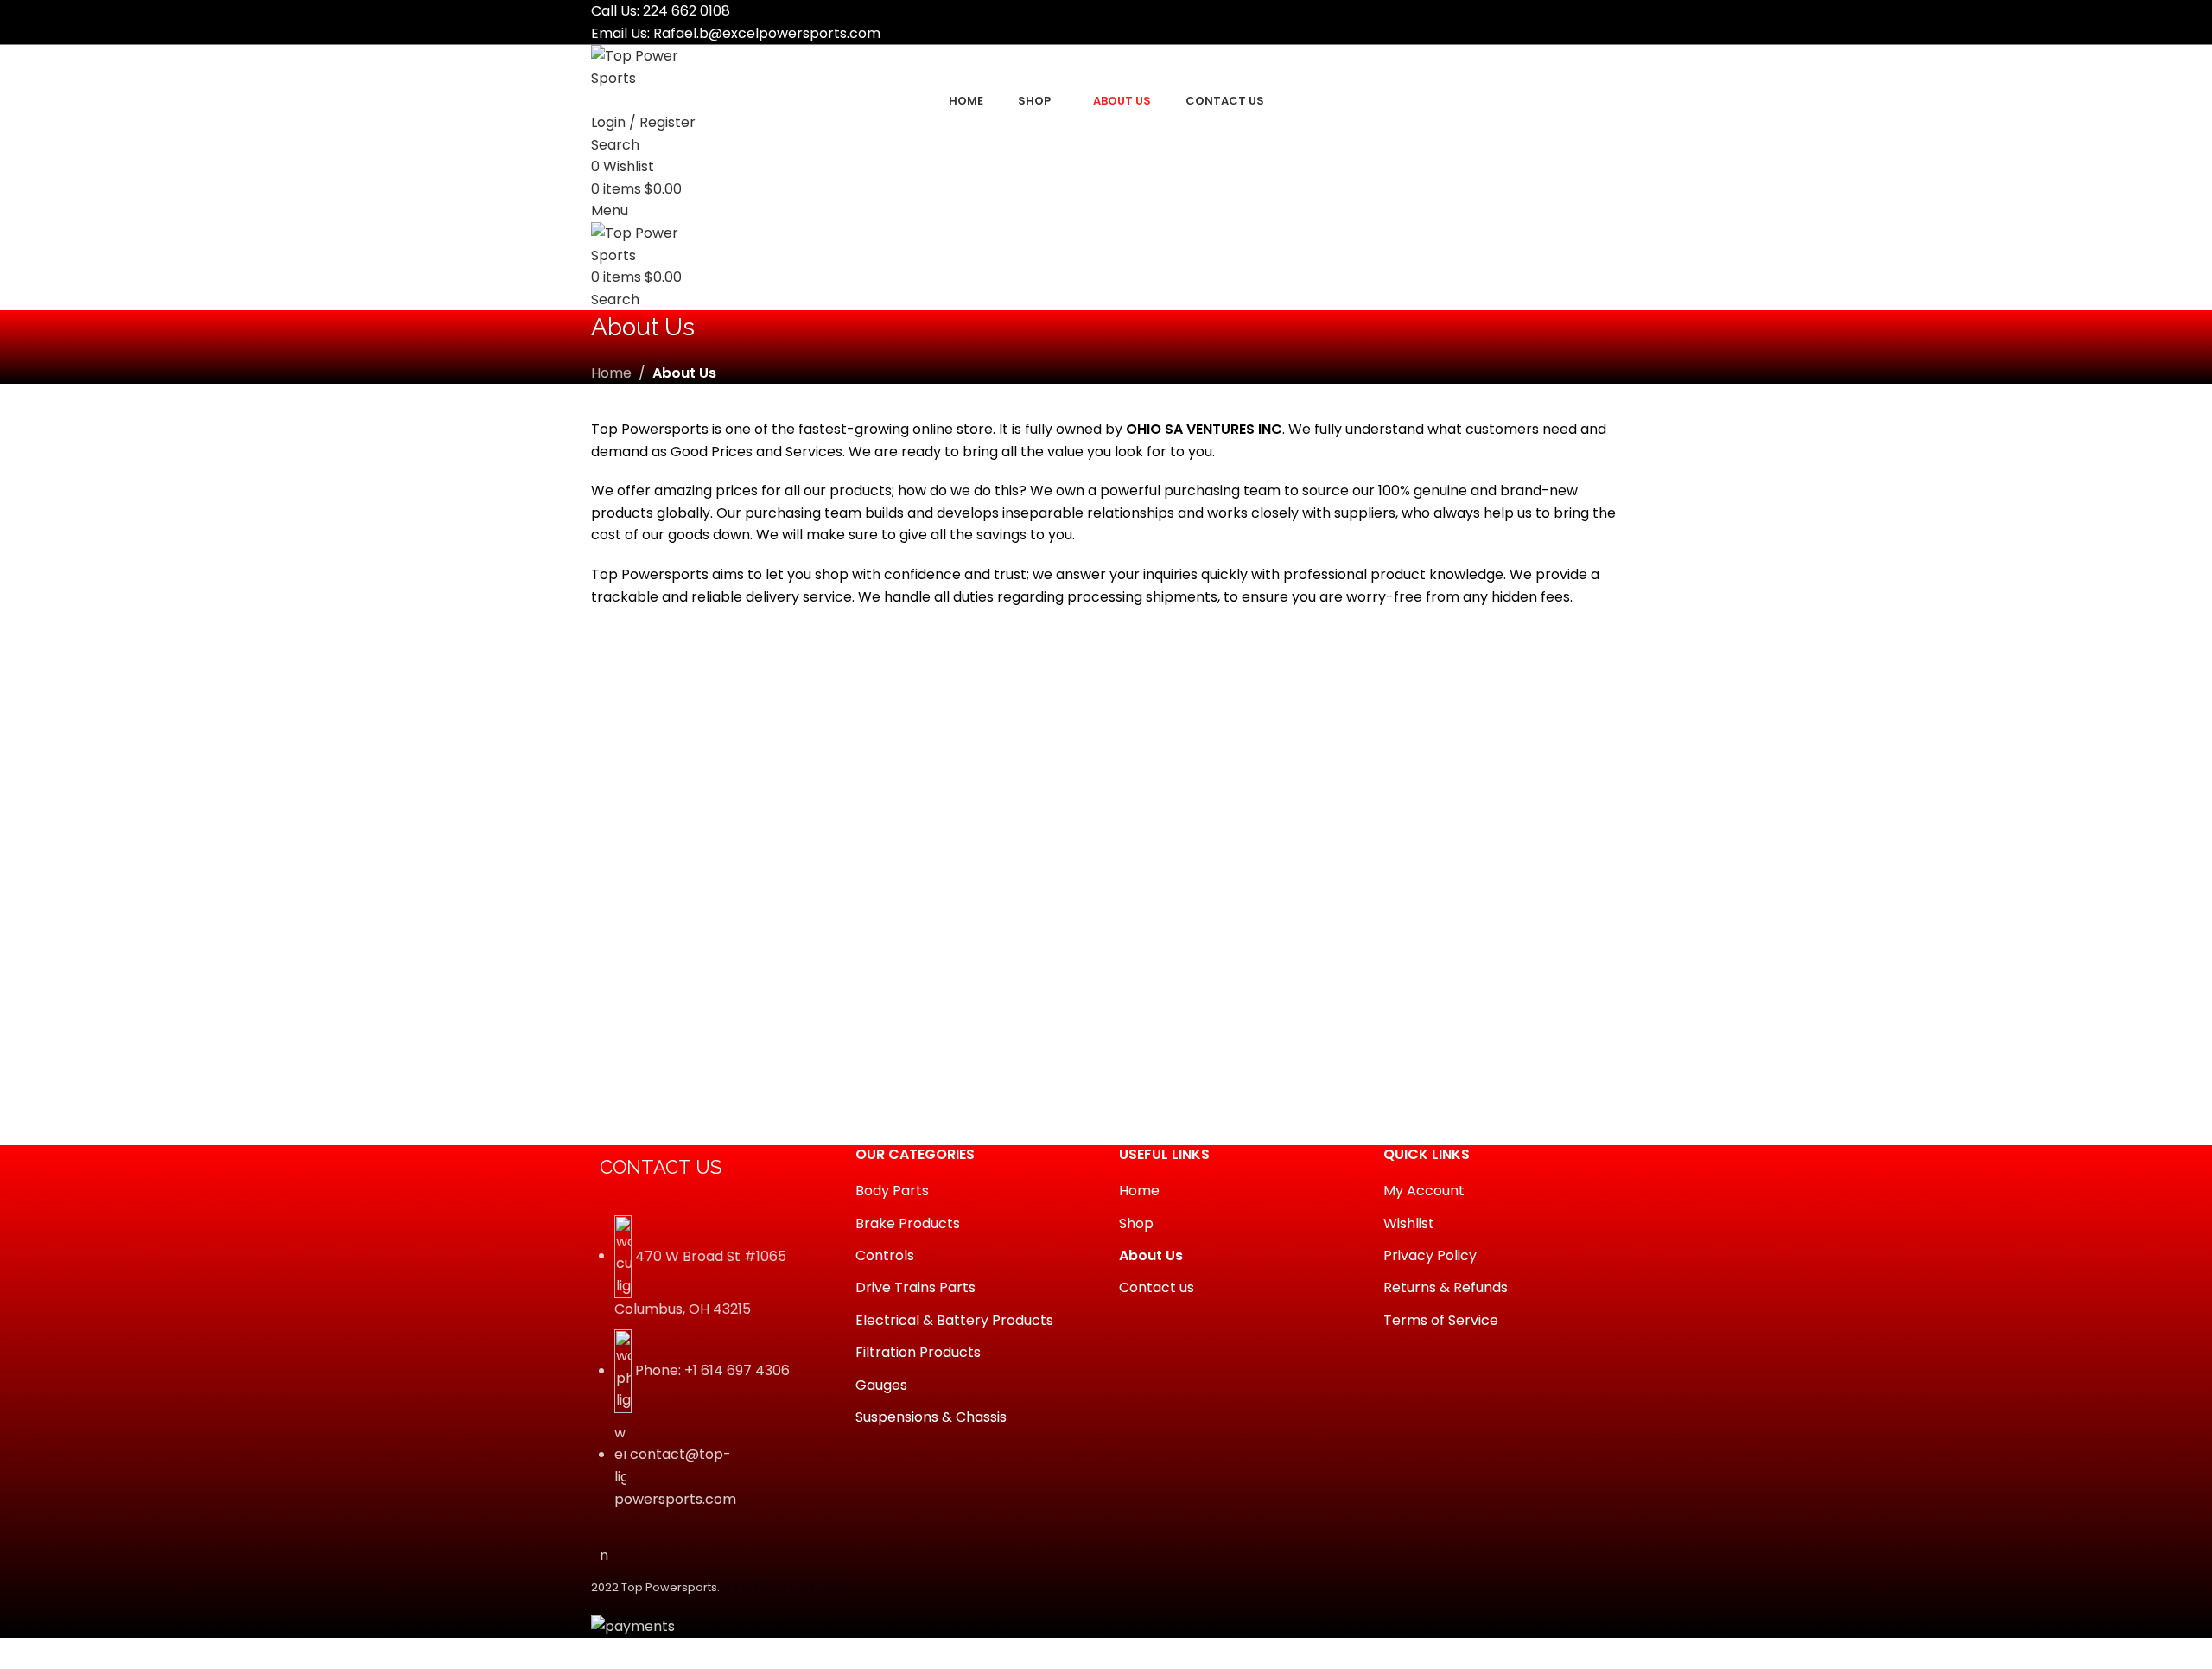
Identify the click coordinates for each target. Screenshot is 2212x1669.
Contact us (1157, 1288)
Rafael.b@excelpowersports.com (767, 33)
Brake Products (908, 1224)
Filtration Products (918, 1353)
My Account (1424, 1191)
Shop (1136, 1224)
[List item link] (710, 1372)
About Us (1151, 1256)
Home (611, 373)
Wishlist (1409, 1224)
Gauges (881, 1386)
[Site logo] (656, 66)
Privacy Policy (1430, 1256)
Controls (885, 1256)
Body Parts (892, 1191)
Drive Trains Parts (915, 1288)
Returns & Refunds (1446, 1288)
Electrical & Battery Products (954, 1321)
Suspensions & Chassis (931, 1417)
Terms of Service (1441, 1321)
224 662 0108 (686, 11)
